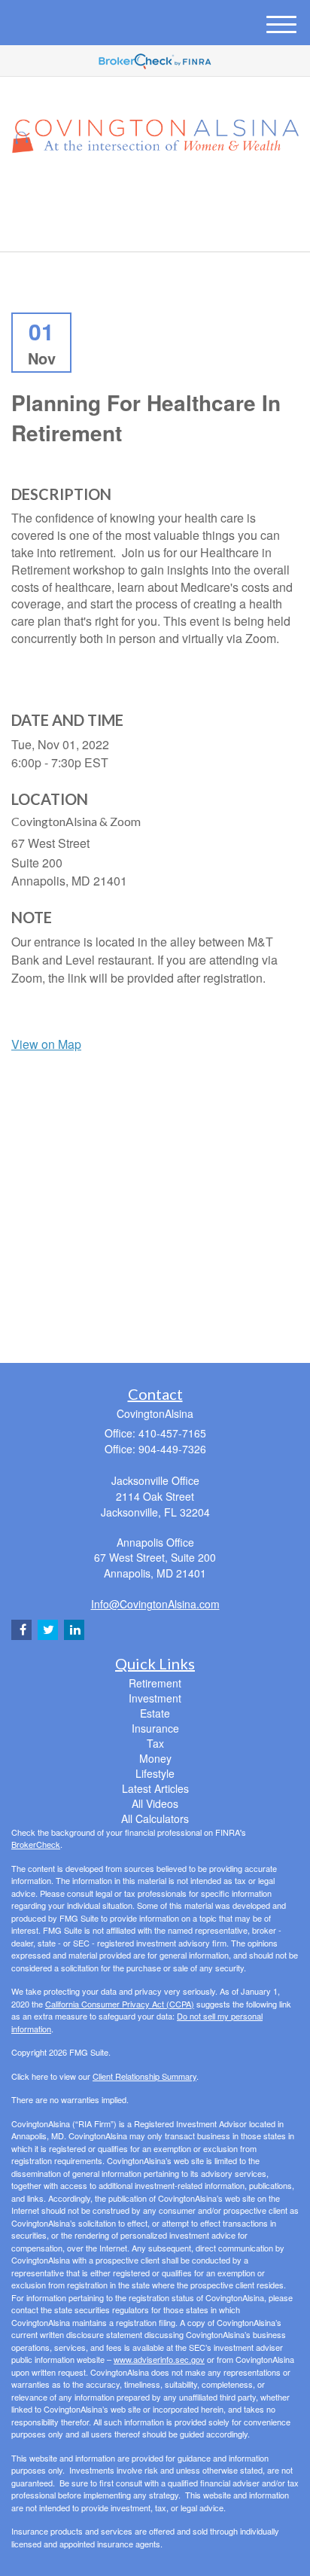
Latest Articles (155, 1788)
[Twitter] (132, 193)
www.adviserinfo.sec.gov (159, 2359)
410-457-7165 (164, 227)
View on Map (46, 1044)
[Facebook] (173, 193)
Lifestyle (155, 1773)
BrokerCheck (36, 1844)
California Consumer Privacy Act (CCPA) (120, 2004)
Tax (155, 1743)
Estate (155, 1713)
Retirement (155, 1683)
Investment (155, 1698)
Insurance (155, 1728)
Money (155, 1758)
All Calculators (155, 1818)
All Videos (155, 1803)
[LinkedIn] (153, 193)
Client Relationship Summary (144, 2076)
